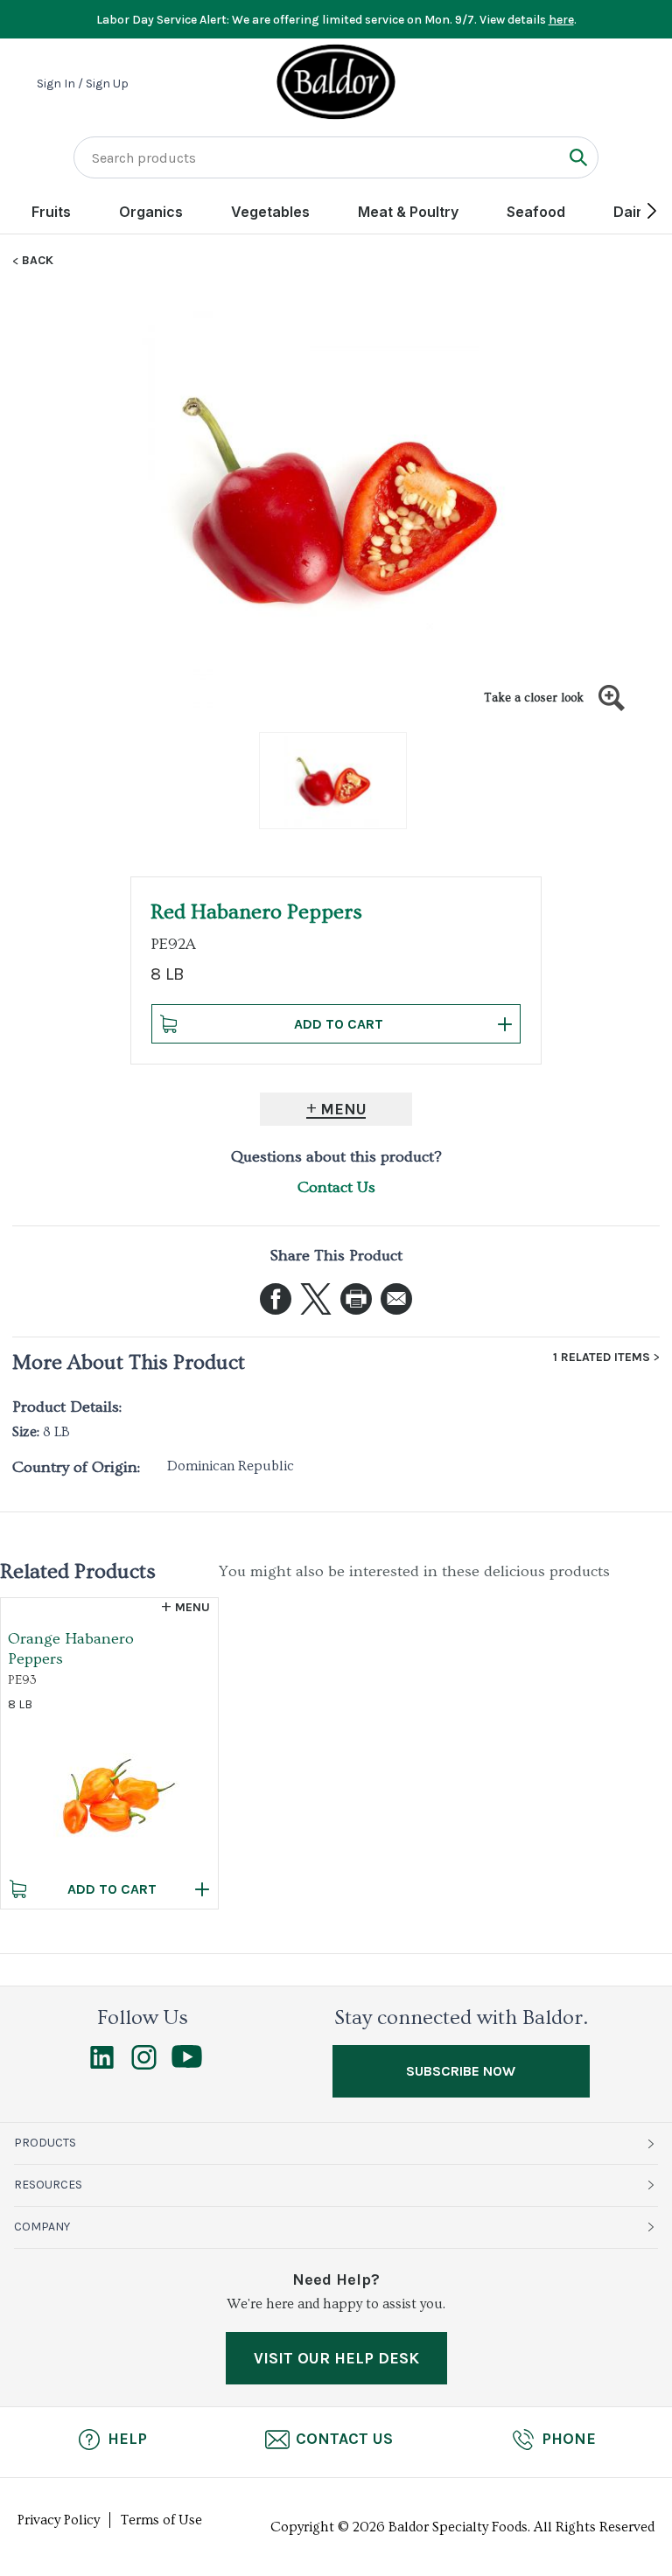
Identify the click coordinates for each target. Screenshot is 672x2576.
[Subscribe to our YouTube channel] (187, 2063)
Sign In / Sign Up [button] (83, 84)
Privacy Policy (59, 2520)
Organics (151, 212)
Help (127, 2439)
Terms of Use (161, 2520)
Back (38, 261)
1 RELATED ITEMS (602, 1358)
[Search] (578, 157)
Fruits (51, 212)
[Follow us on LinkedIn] (102, 2065)
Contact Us (336, 1187)
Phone (569, 2439)
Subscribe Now (461, 2071)
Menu (343, 1109)
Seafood (536, 212)
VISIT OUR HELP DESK (336, 2358)
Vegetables (270, 212)
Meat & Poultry (408, 212)
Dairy (632, 212)
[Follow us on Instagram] (144, 2065)
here (561, 20)
